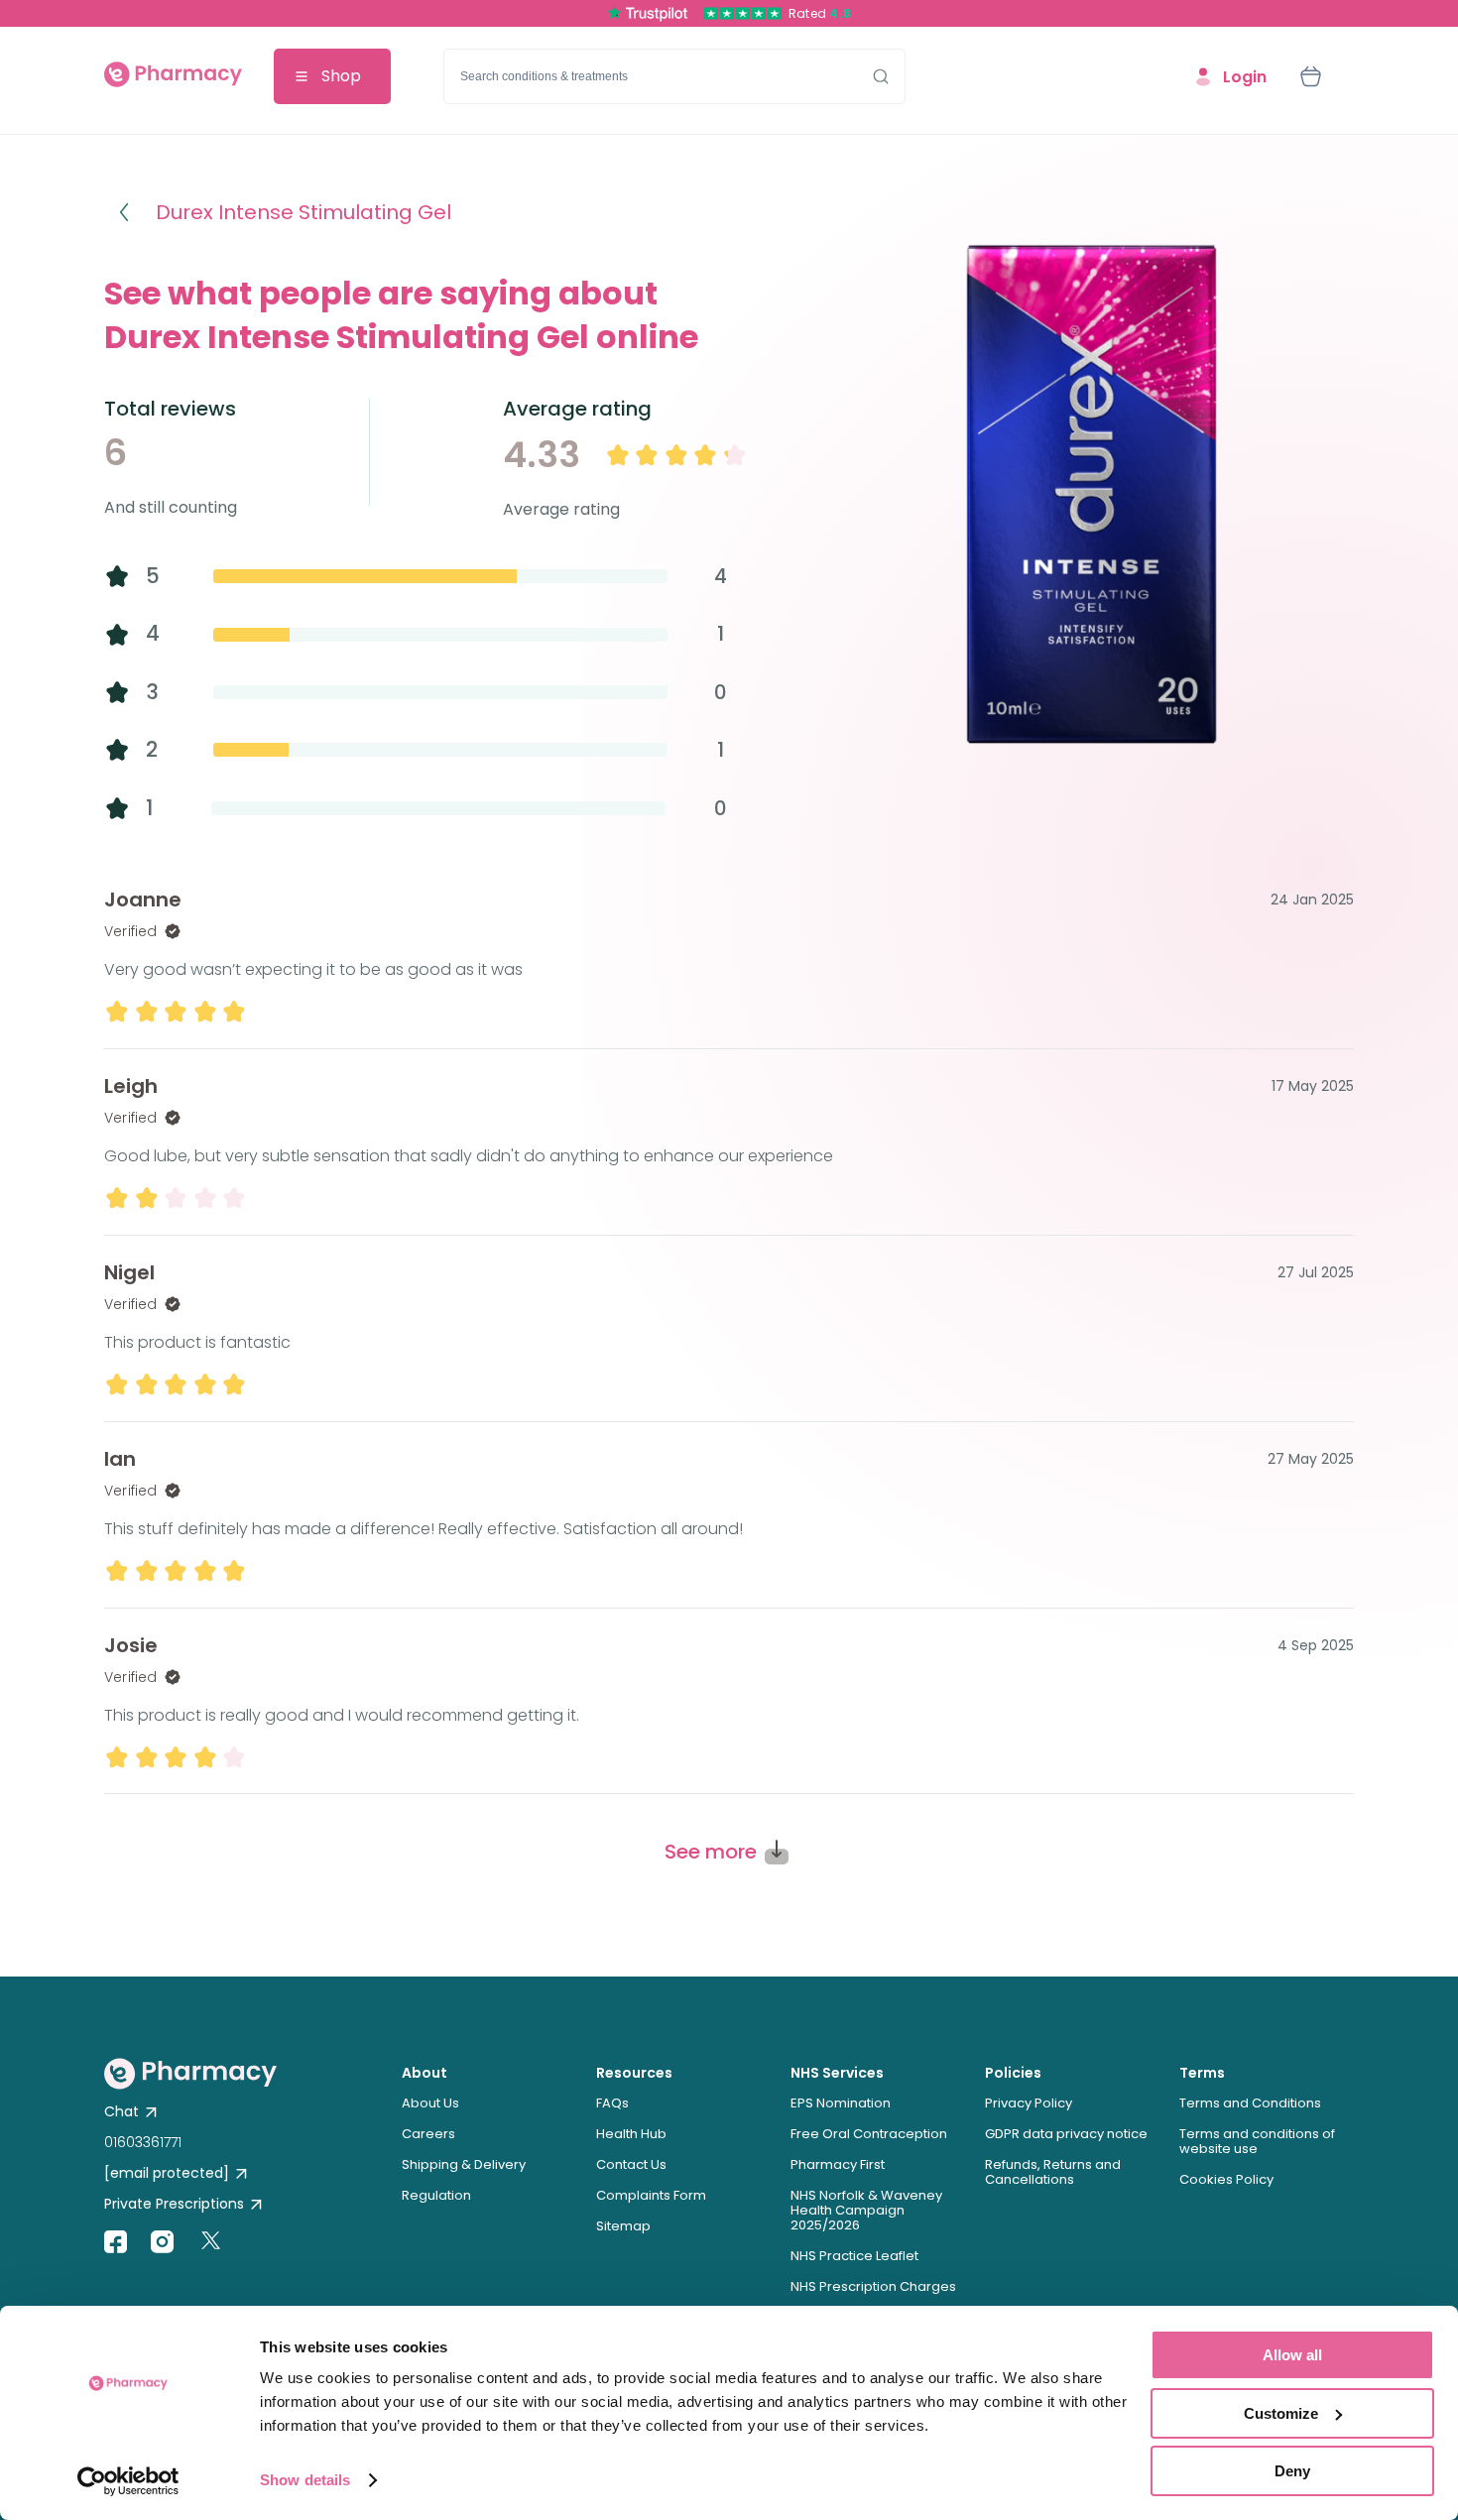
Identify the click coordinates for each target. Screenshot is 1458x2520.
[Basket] (1310, 76)
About (425, 2073)
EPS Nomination (841, 2103)
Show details (305, 2480)
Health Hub (631, 2134)
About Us (430, 2103)
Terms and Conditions (1250, 2103)
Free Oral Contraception (869, 2134)
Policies (1013, 2073)
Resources (634, 2073)
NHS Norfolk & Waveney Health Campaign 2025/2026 (866, 2210)
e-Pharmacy (173, 77)
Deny (1292, 2471)
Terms (1202, 2073)
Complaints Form (651, 2195)
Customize (1281, 2413)
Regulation (436, 2195)
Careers (428, 2134)
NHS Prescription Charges (873, 2286)
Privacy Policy (1029, 2103)
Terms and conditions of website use (1257, 2141)
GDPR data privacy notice (1066, 2134)
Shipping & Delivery (464, 2164)
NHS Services (837, 2073)
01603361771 (143, 2142)
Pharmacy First (838, 2164)
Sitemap (623, 2226)
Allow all (1292, 2355)
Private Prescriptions (174, 2204)
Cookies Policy (1226, 2179)
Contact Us (631, 2164)
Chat (121, 2111)
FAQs (612, 2103)
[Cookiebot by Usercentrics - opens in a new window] (128, 2481)
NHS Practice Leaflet (854, 2256)
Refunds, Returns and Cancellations (1053, 2172)
